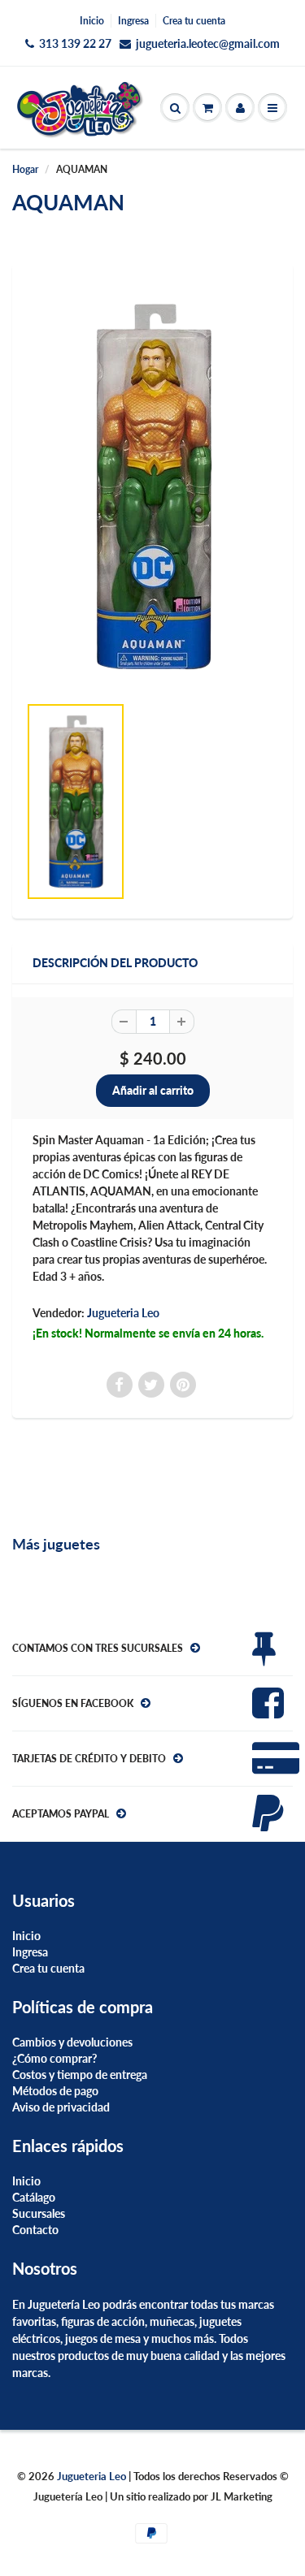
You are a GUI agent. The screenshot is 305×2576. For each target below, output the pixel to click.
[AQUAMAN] (152, 486)
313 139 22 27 (75, 43)
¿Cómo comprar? (54, 2058)
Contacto (35, 2230)
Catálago (34, 2197)
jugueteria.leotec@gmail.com (208, 43)
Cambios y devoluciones (72, 2042)
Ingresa (133, 21)
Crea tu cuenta (194, 21)
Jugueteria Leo (123, 1313)
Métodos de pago (55, 2091)
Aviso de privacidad (61, 2107)
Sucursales (39, 2213)
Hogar (25, 169)
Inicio (92, 21)
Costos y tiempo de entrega (80, 2075)
